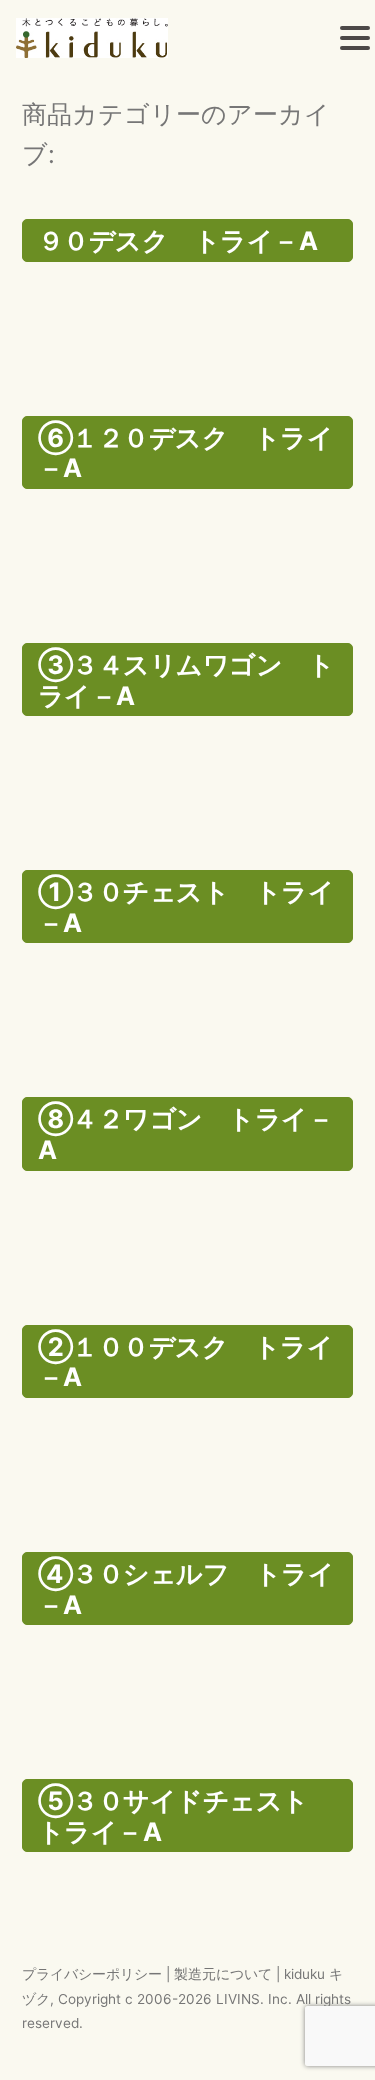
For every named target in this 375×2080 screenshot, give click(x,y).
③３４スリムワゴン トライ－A (186, 680)
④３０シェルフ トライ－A (186, 1589)
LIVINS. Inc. (254, 1999)
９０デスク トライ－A (177, 240)
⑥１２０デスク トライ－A (185, 453)
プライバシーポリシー (92, 1974)
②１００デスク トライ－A (185, 1362)
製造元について (223, 1974)
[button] (355, 41)
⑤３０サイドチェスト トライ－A (186, 1816)
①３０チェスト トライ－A (186, 907)
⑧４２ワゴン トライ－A (185, 1134)
